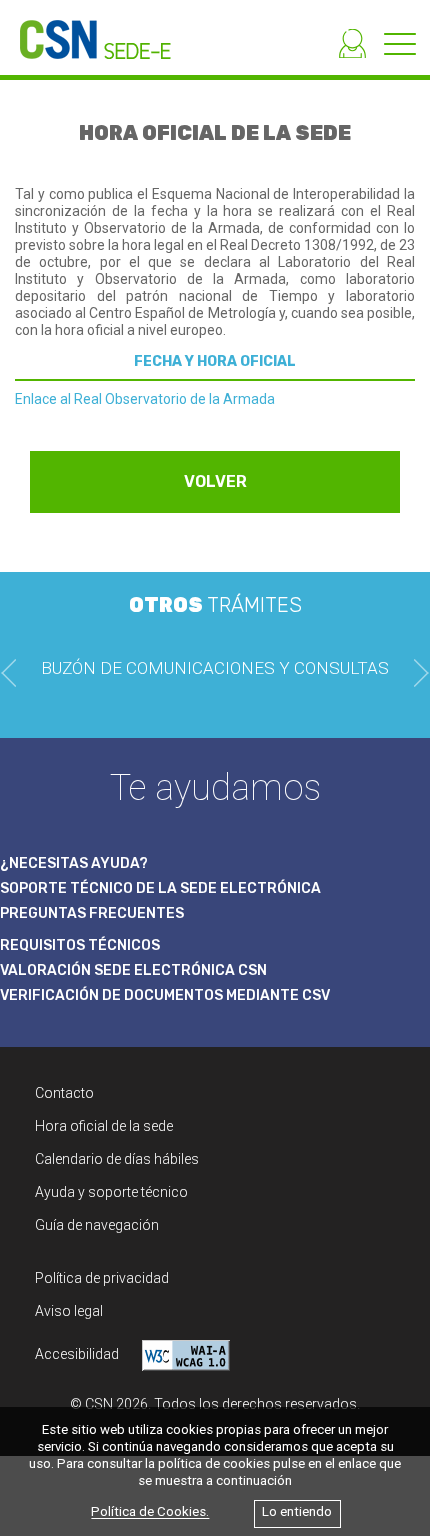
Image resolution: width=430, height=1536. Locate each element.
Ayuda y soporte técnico (111, 1192)
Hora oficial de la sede (104, 1126)
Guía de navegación (97, 1225)
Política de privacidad (102, 1278)
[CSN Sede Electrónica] (85, 29)
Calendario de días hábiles (117, 1159)
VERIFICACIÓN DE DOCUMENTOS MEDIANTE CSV (165, 995)
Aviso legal (69, 1311)
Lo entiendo (297, 1512)
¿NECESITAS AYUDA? (74, 863)
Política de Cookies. (150, 1512)
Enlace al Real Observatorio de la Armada (145, 399)
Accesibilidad (78, 1354)
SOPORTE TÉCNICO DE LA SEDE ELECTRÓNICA (160, 888)
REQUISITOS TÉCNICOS (80, 945)
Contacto (64, 1093)
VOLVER (215, 481)
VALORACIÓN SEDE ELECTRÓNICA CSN (133, 970)
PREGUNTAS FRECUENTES (92, 913)
